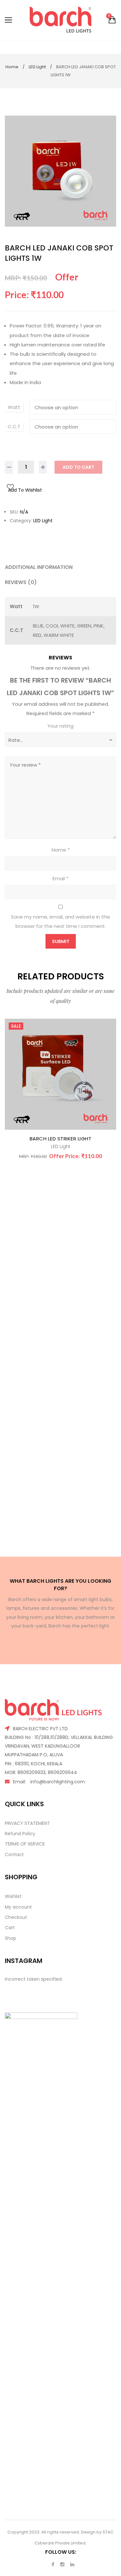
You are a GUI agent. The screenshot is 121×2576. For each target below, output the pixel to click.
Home (12, 67)
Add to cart (78, 467)
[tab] (60, 567)
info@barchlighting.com (58, 1782)
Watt (14, 407)
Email (60, 878)
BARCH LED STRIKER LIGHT (61, 1139)
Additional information (39, 567)
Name (61, 850)
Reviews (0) (21, 582)
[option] (60, 171)
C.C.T (14, 426)
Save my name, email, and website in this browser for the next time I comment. (60, 921)
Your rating (60, 726)
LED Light (37, 67)
